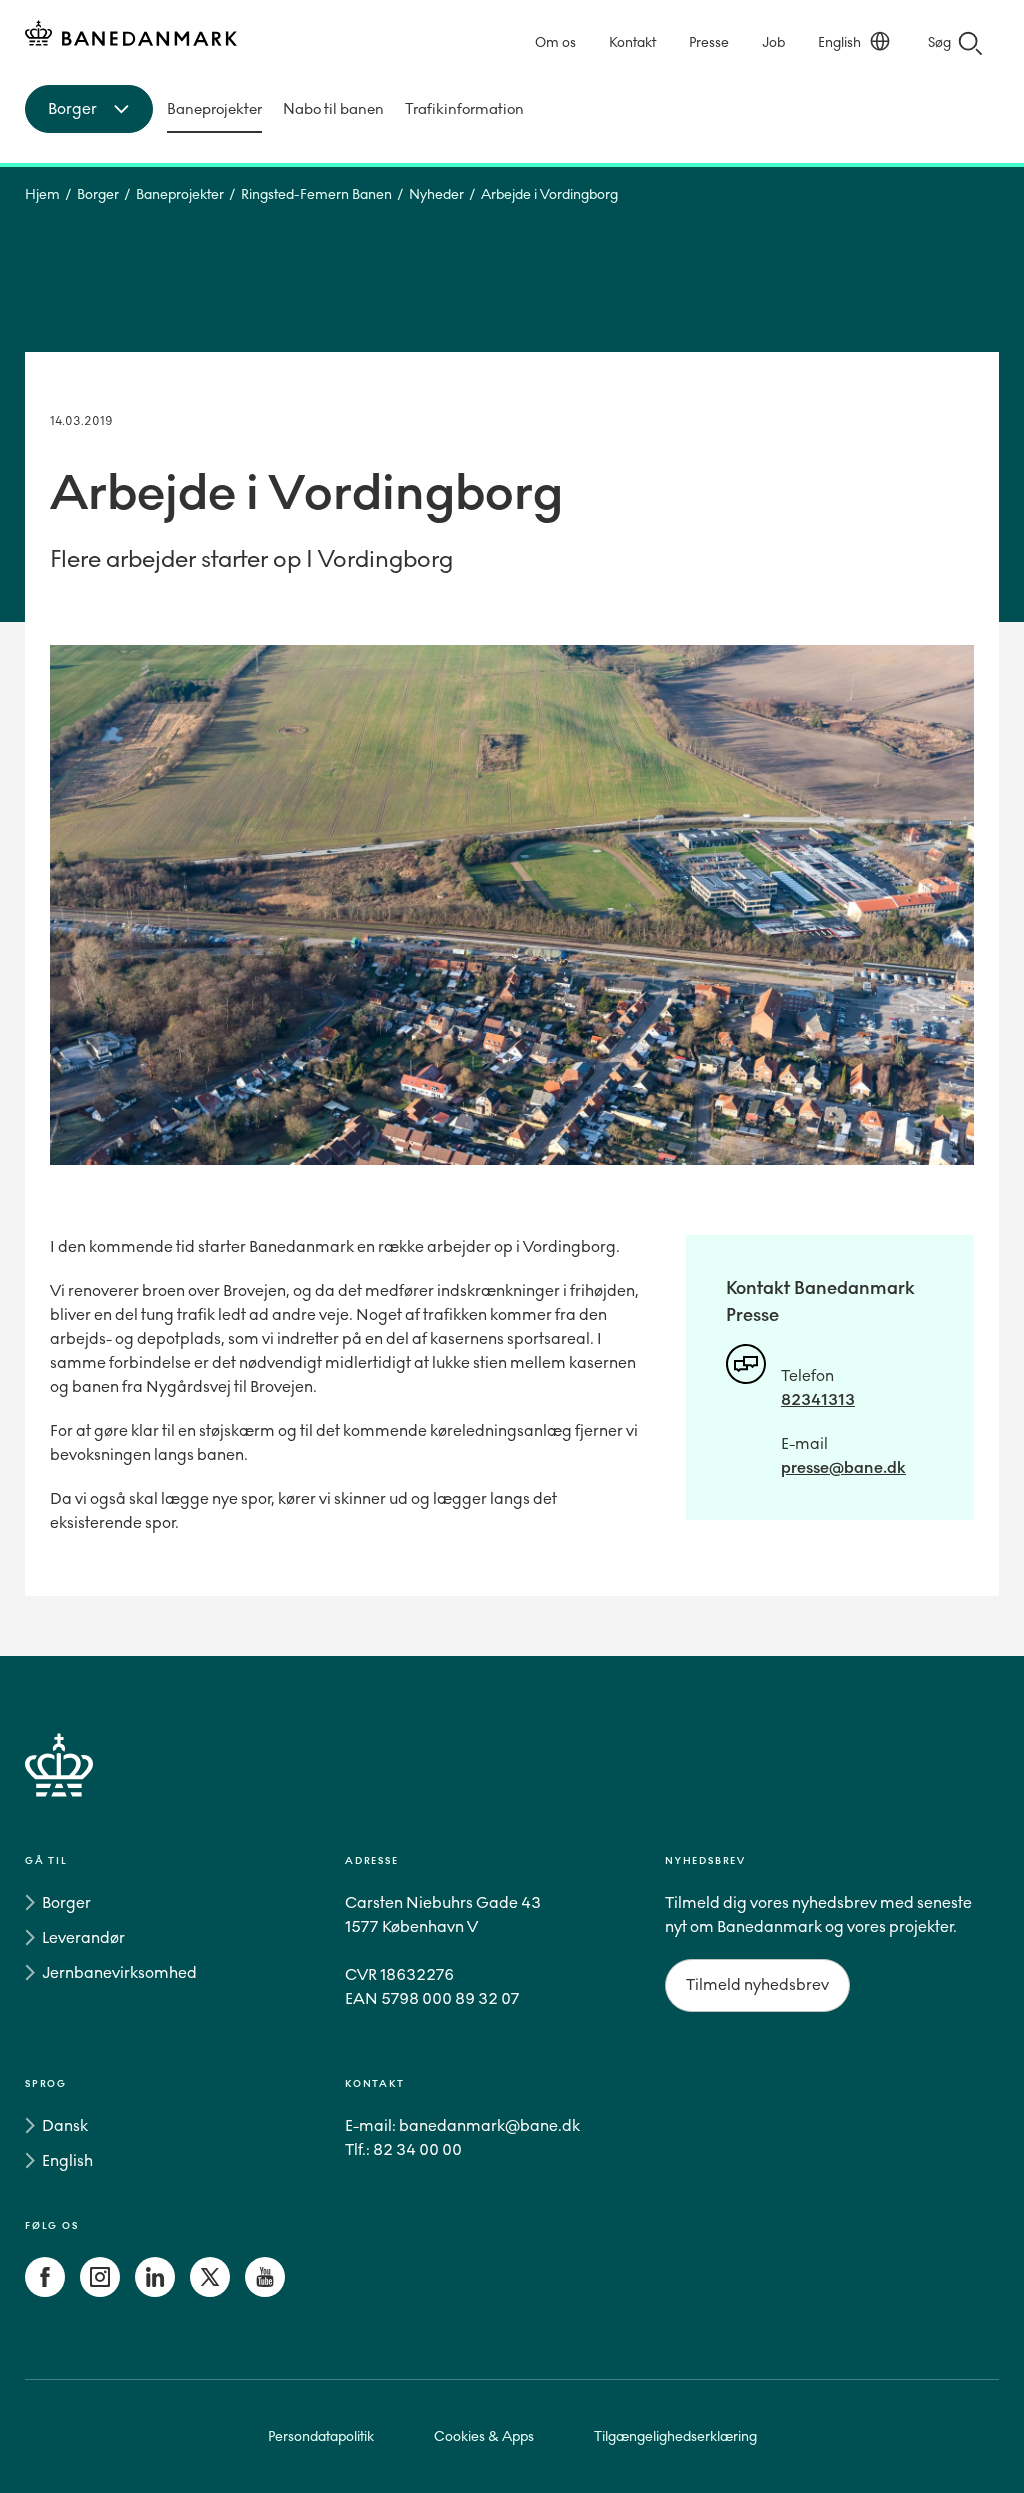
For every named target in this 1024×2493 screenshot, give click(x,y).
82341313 (818, 1399)
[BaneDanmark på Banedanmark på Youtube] (265, 2291)
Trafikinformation (464, 109)
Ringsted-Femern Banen (316, 194)
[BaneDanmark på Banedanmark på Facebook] (45, 2291)
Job (773, 42)
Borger (98, 194)
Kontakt (632, 42)
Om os (555, 42)
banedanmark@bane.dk (489, 2125)
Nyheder (436, 194)
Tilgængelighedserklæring (675, 2436)
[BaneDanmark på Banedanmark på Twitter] (210, 2291)
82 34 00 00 (417, 2149)
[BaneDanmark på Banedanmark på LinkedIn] (155, 2291)
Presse (709, 42)
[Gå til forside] (512, 1788)
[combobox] (89, 109)
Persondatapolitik (321, 2436)
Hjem (42, 194)
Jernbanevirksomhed (119, 1972)
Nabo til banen (333, 109)
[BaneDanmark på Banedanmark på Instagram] (100, 2291)
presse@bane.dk (843, 1467)
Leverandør (83, 1937)
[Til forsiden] (131, 36)
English (839, 42)
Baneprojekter (214, 109)
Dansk (65, 2125)
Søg (939, 42)
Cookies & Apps (484, 2436)
